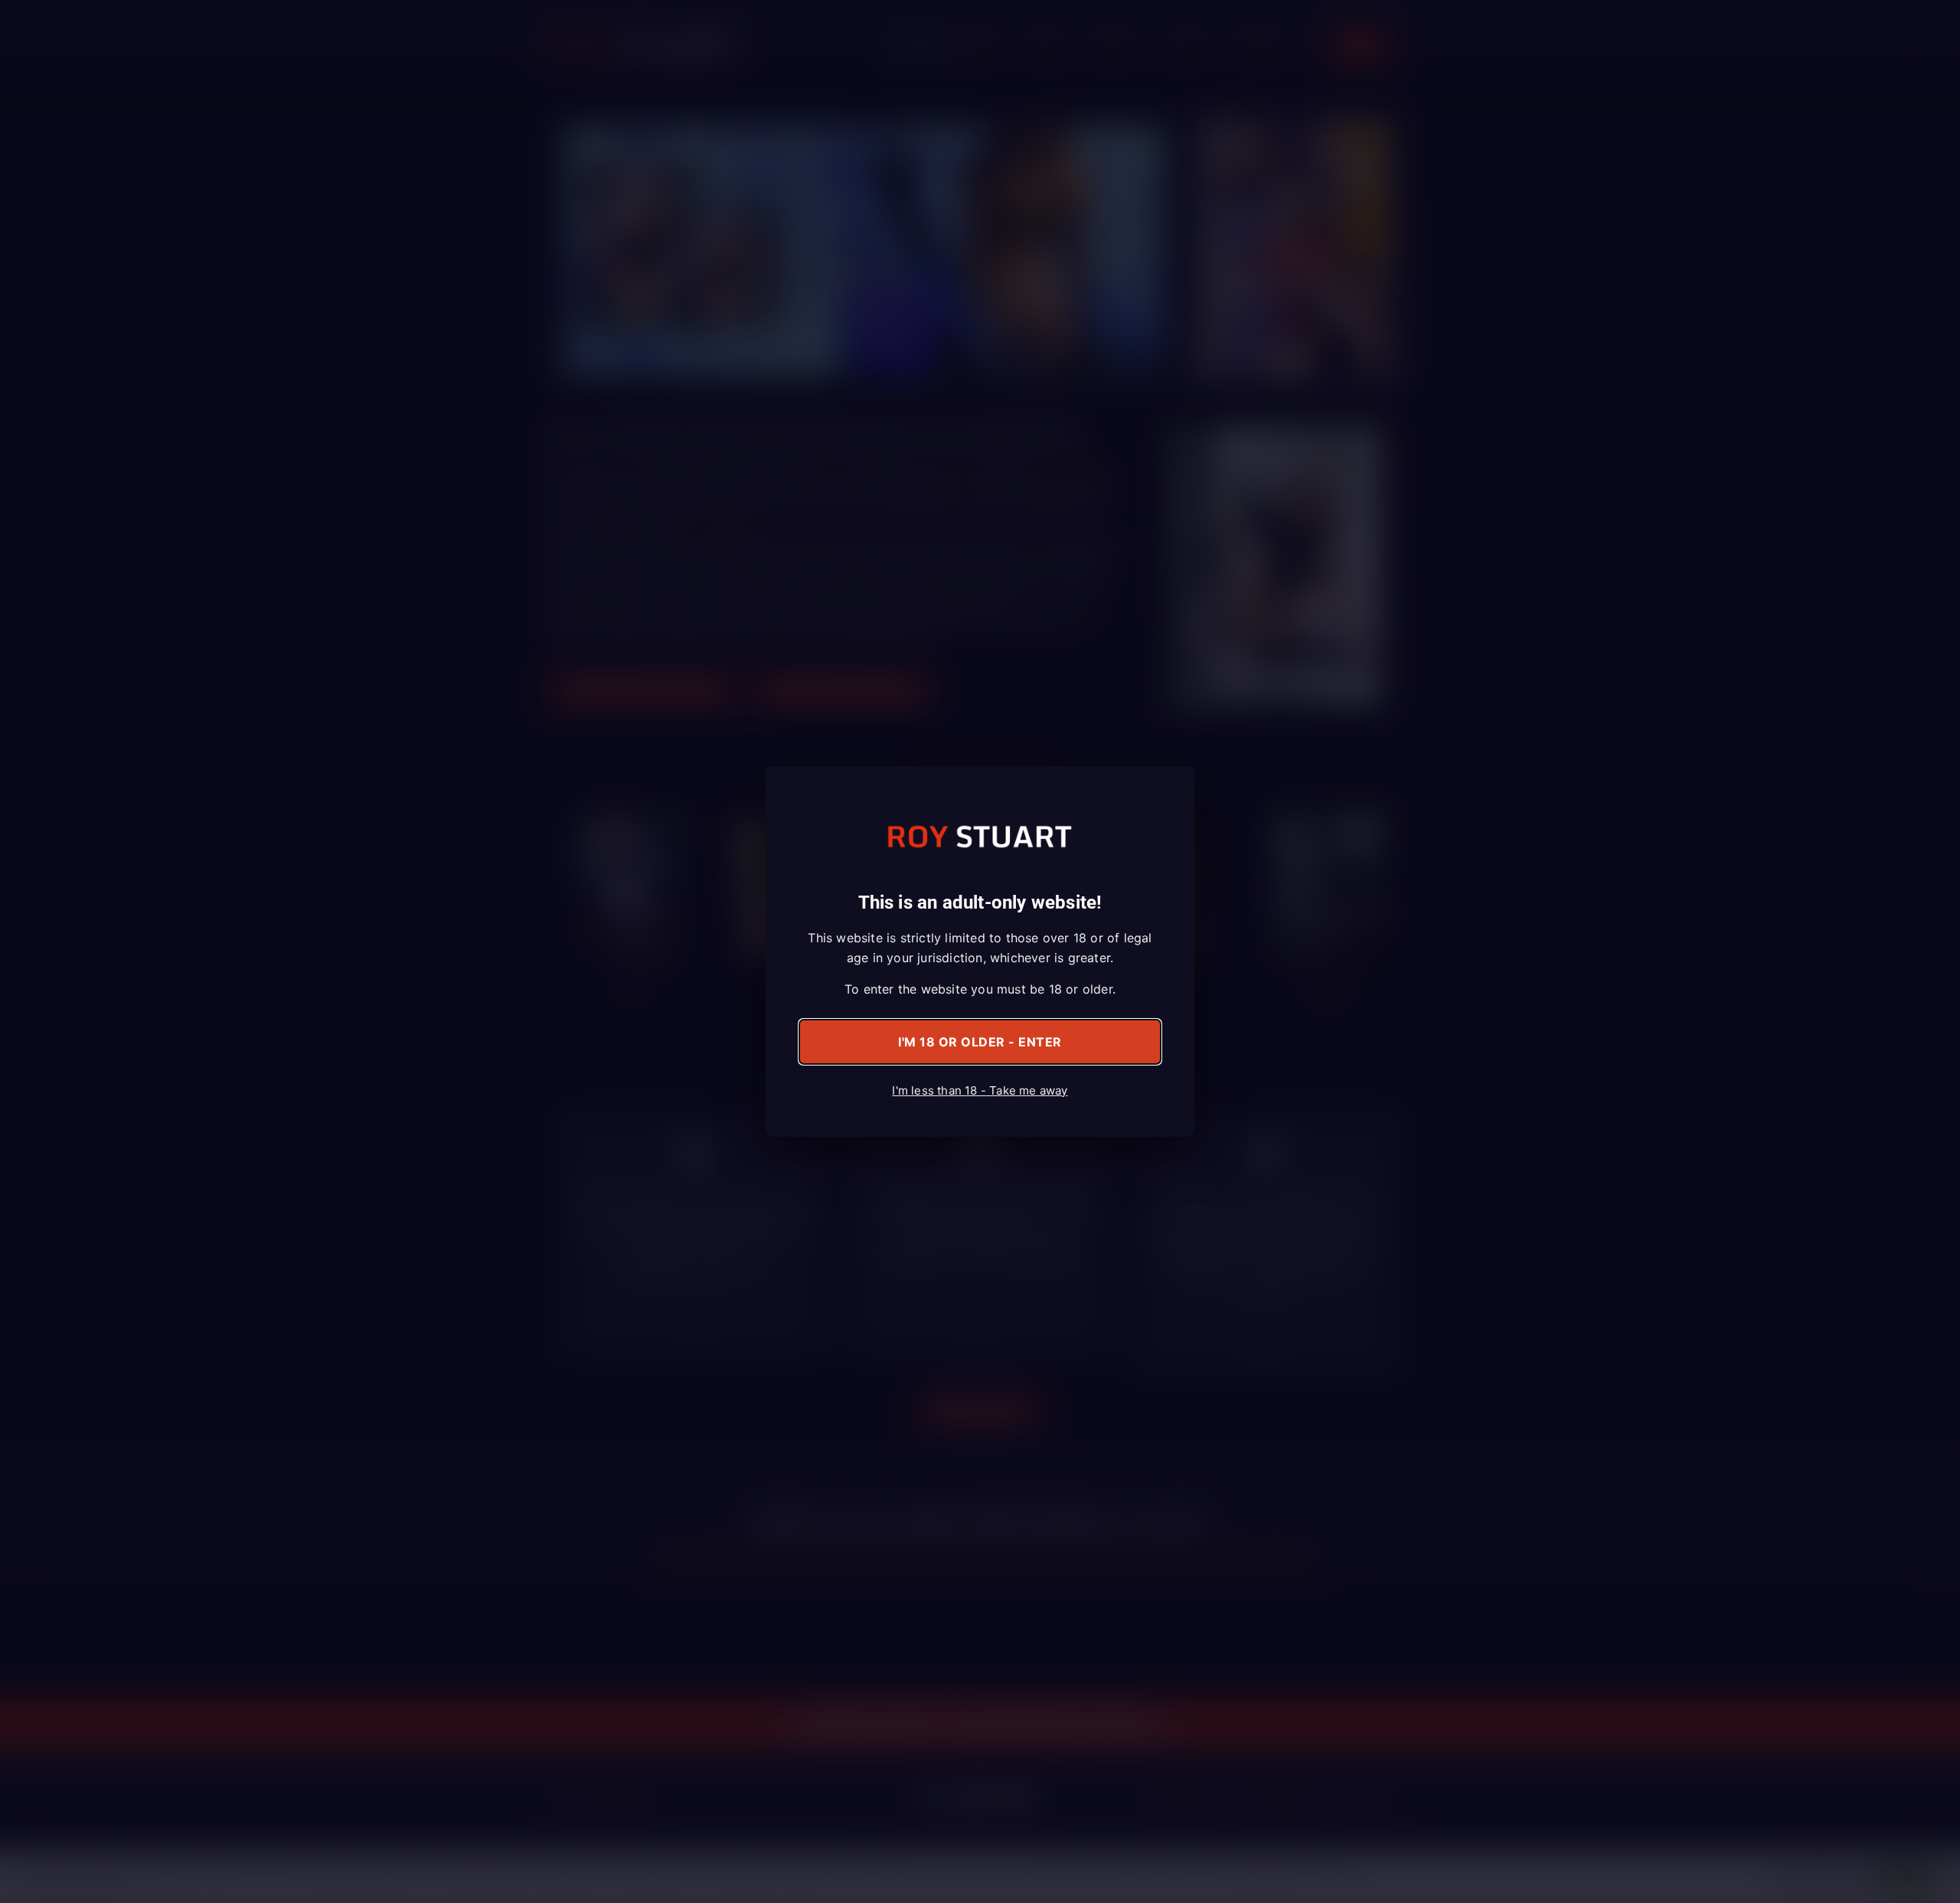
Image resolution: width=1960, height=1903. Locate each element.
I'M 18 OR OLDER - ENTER (980, 1042)
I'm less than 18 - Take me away (980, 1090)
